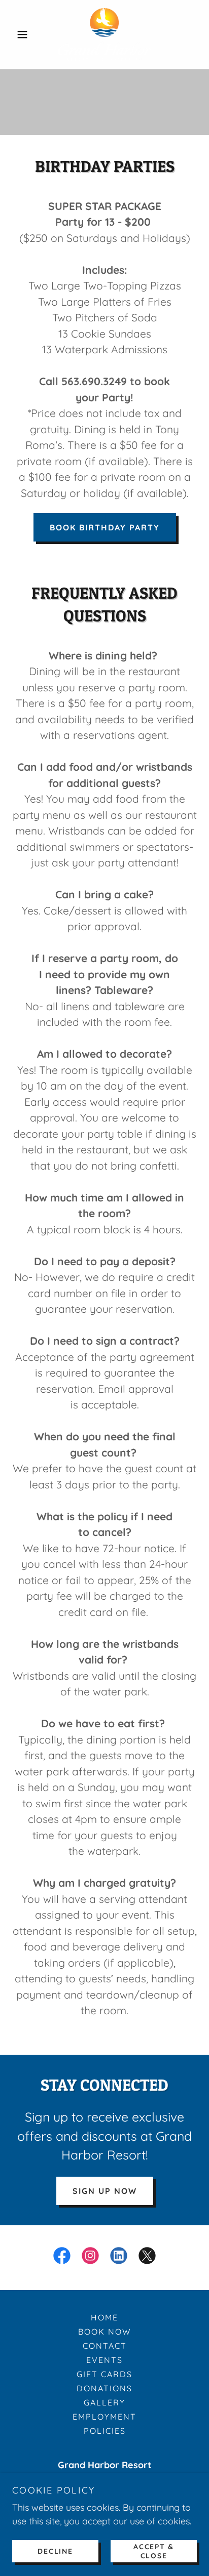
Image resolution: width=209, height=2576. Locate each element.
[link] (105, 34)
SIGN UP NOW (105, 2191)
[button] (26, 34)
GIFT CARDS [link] (104, 2374)
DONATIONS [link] (104, 2388)
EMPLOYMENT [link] (104, 2417)
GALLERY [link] (104, 2402)
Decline (55, 2551)
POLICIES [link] (105, 2431)
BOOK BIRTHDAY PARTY (105, 527)
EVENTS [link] (104, 2360)
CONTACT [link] (105, 2346)
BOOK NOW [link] (104, 2332)
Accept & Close (154, 2551)
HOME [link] (104, 2317)
